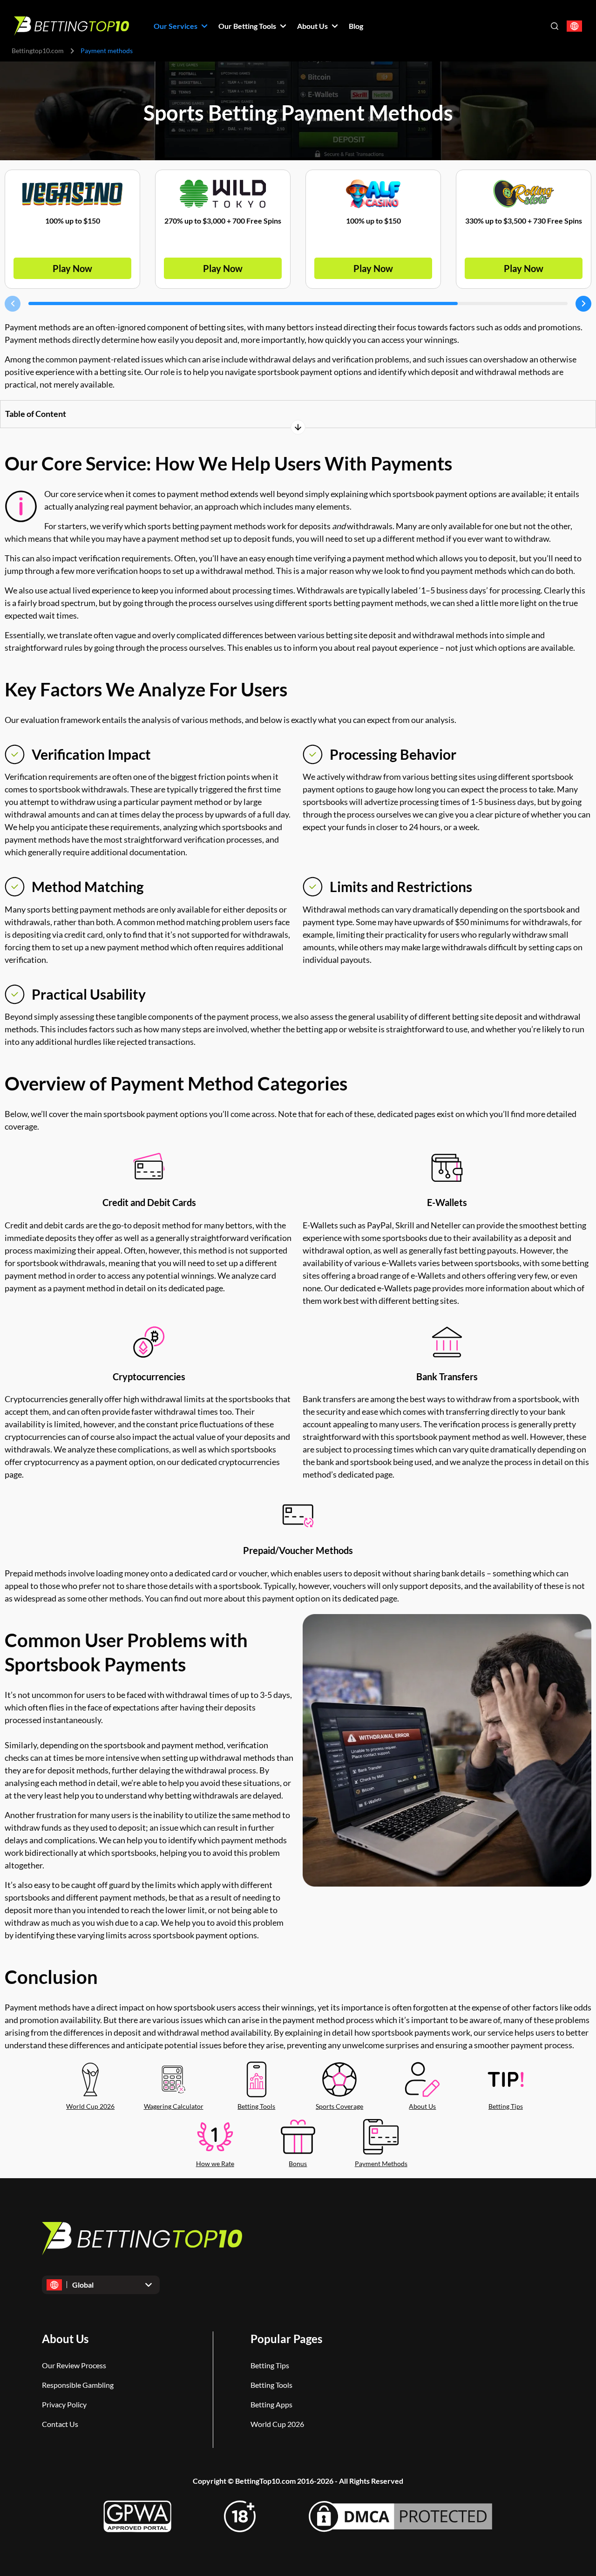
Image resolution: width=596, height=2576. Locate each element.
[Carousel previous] (13, 304)
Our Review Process (74, 2365)
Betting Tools (256, 2106)
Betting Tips (506, 2106)
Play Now (72, 268)
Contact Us (60, 2424)
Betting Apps (271, 2404)
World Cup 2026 (90, 2106)
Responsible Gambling (78, 2385)
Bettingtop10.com (38, 51)
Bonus (298, 2164)
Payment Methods (381, 2164)
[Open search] (555, 26)
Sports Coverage (339, 2106)
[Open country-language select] (574, 26)
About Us (422, 2106)
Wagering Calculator (174, 2106)
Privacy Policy (64, 2404)
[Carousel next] (583, 304)
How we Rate (215, 2164)
